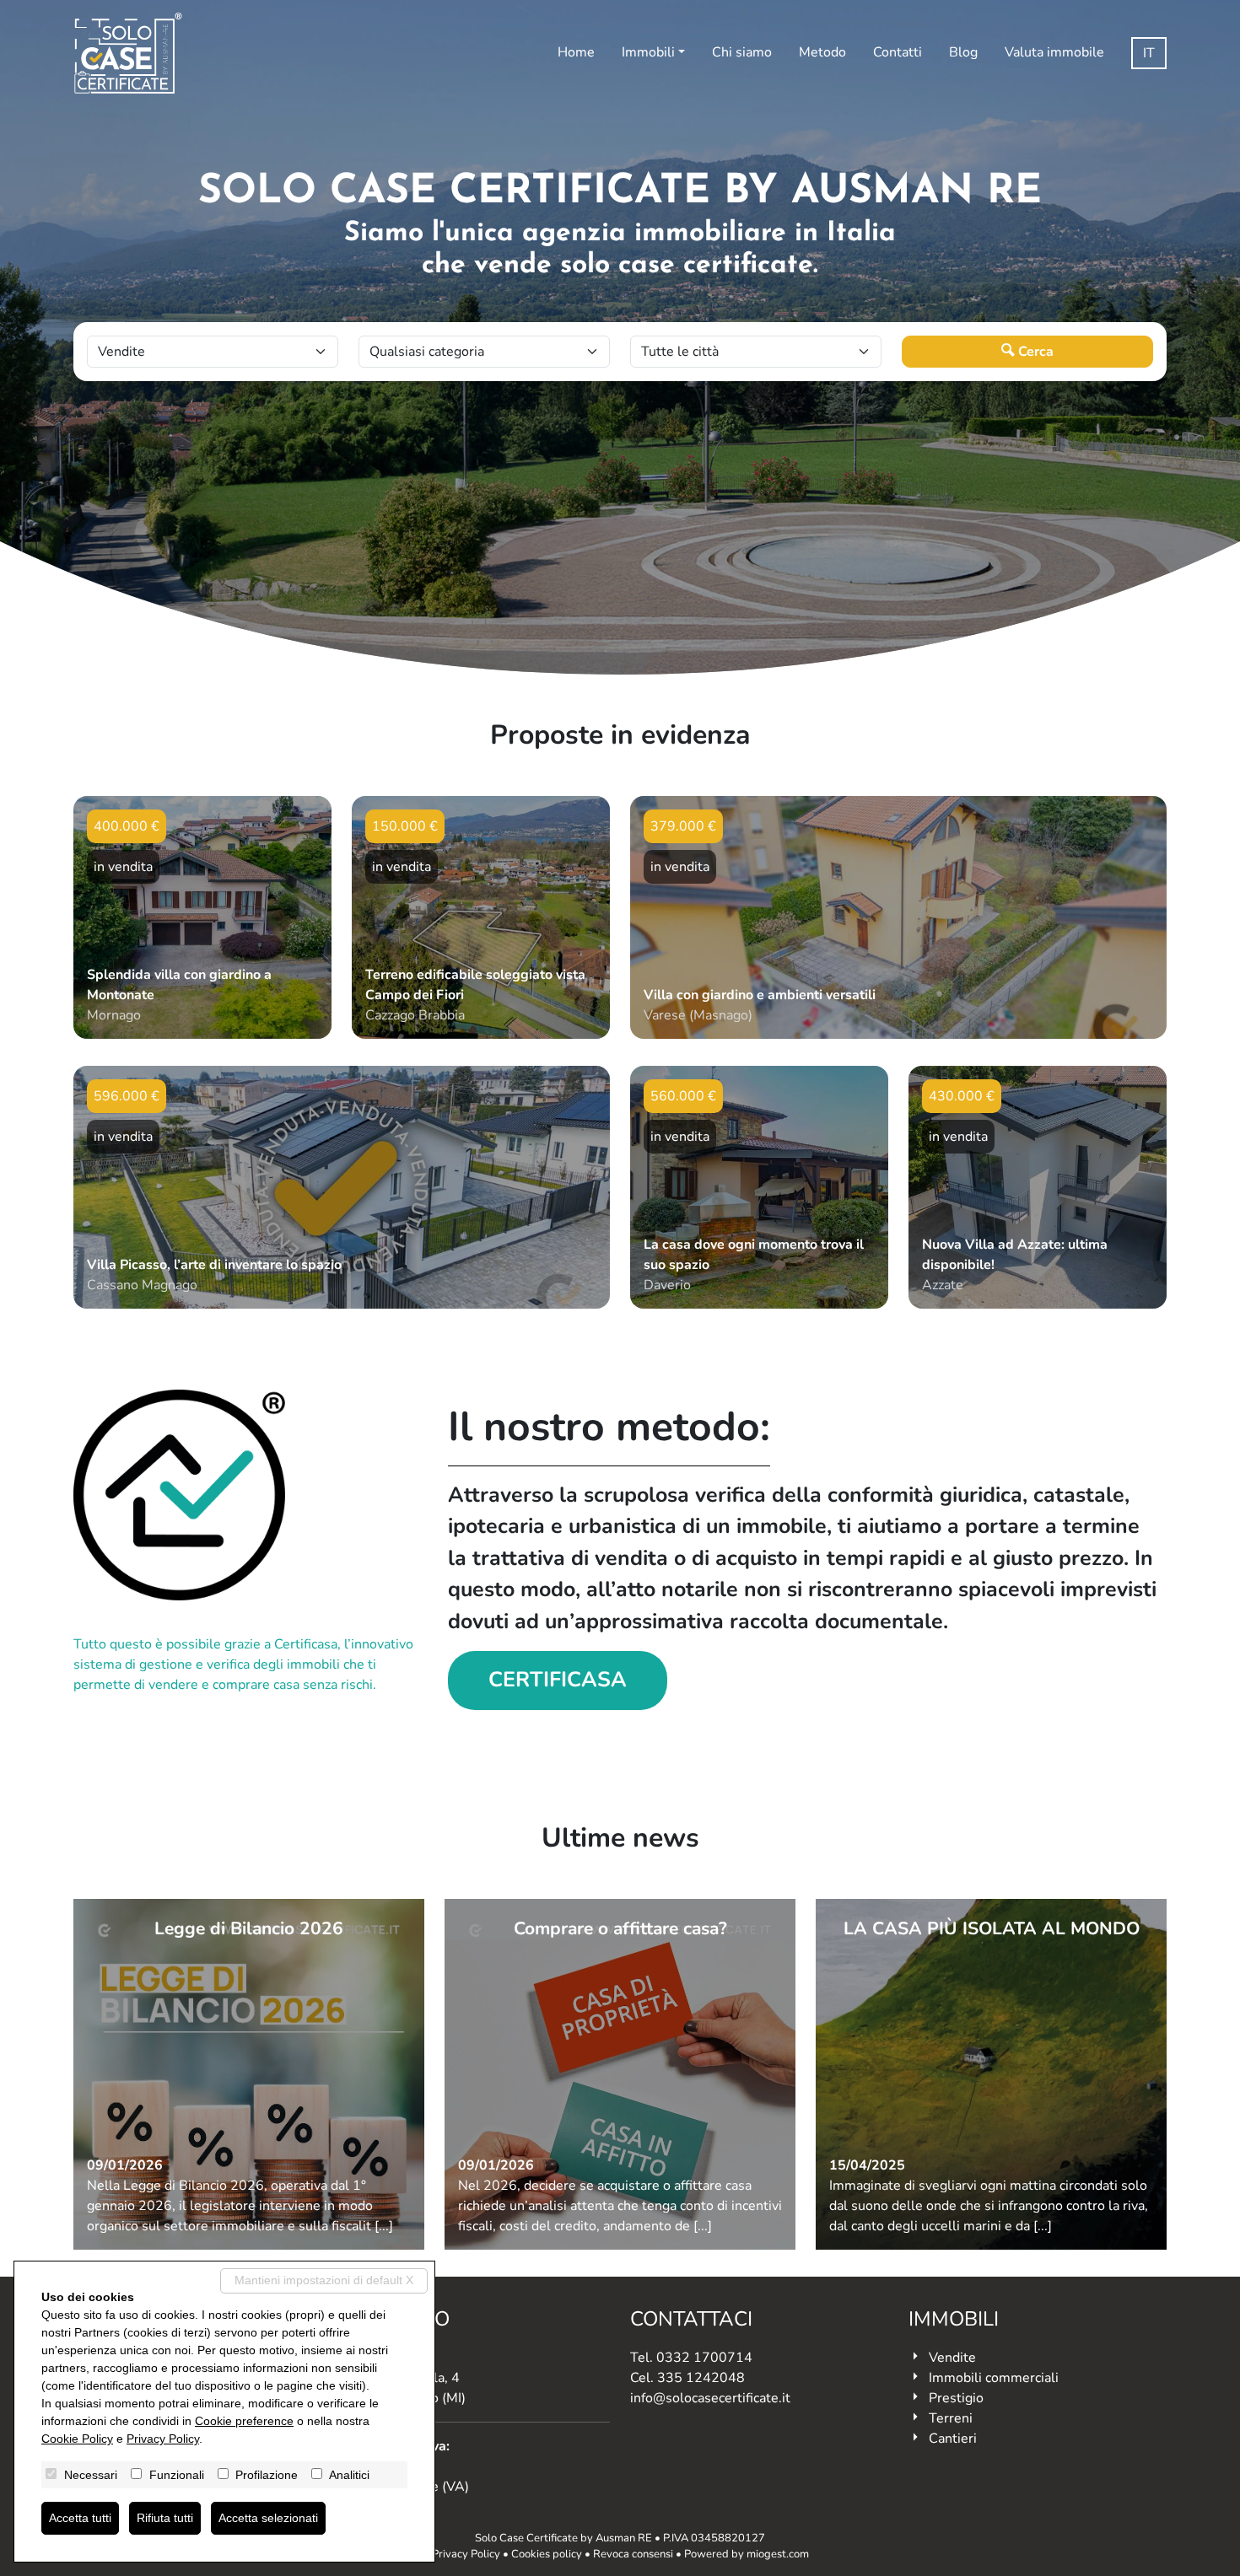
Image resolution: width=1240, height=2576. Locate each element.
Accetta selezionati (268, 2518)
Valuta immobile (1054, 52)
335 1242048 (701, 2378)
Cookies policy (547, 2554)
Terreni (951, 2418)
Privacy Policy (466, 2554)
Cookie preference (244, 2421)
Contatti (898, 52)
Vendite (952, 2358)
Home (576, 52)
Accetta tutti (80, 2518)
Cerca (1034, 352)
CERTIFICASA (558, 1680)
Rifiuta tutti (165, 2518)
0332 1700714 (704, 2358)
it (1149, 53)
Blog (963, 52)
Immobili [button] (648, 52)
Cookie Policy (77, 2439)
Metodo (822, 52)
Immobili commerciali (994, 2378)
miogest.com (778, 2554)
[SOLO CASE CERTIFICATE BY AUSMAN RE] (128, 53)
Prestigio (956, 2398)
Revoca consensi (633, 2554)
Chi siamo (742, 52)
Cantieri (953, 2439)
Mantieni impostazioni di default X (324, 2280)
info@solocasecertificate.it (710, 2398)
